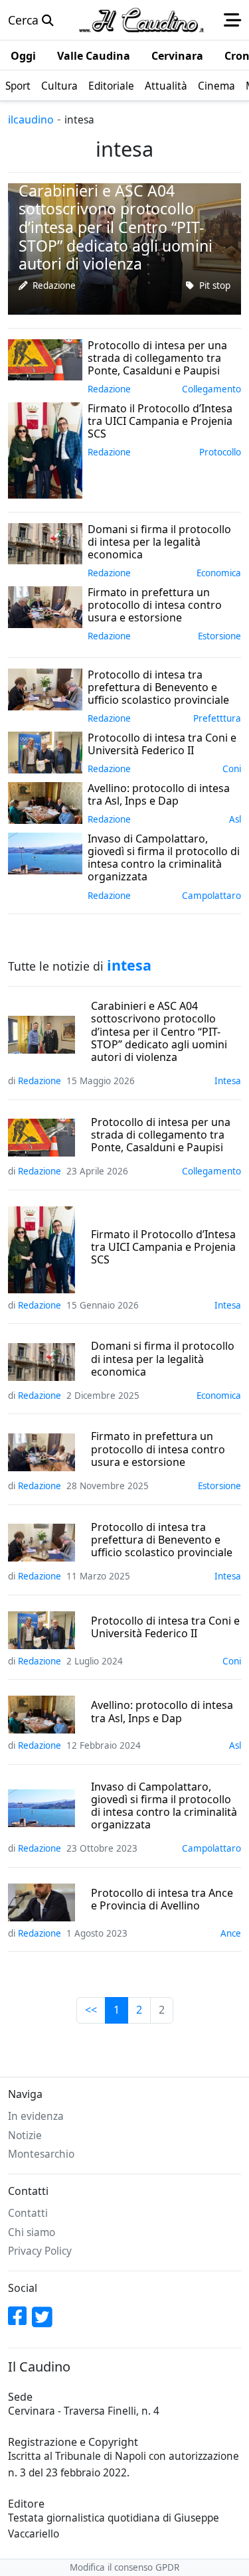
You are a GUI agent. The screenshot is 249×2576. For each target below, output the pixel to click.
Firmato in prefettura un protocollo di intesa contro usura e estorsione (158, 1449)
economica (219, 573)
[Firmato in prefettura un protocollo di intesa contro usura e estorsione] (45, 605)
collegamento (211, 389)
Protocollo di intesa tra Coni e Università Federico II (165, 1627)
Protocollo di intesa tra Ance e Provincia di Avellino (162, 1899)
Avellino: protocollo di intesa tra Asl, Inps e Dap (162, 1712)
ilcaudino (31, 120)
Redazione (54, 285)
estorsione (219, 636)
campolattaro (211, 896)
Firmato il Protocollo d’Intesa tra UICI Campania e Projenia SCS (163, 1248)
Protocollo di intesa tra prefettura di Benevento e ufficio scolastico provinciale (162, 1540)
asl (235, 819)
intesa (228, 1081)
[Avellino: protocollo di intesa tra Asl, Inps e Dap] (45, 801)
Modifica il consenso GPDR (124, 2567)
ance (231, 1933)
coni (232, 769)
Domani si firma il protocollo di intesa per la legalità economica (163, 1359)
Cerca (25, 20)
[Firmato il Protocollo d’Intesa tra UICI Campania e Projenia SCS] (45, 449)
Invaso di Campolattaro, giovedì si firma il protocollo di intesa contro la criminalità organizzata (164, 1806)
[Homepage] (141, 20)
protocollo (220, 452)
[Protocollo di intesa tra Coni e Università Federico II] (45, 751)
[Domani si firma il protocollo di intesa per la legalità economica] (45, 542)
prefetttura (217, 718)
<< (91, 2010)
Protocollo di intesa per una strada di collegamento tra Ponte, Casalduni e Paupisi (161, 1135)
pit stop (215, 285)
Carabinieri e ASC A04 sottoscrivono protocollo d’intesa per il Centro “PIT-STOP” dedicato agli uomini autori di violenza (159, 1032)
